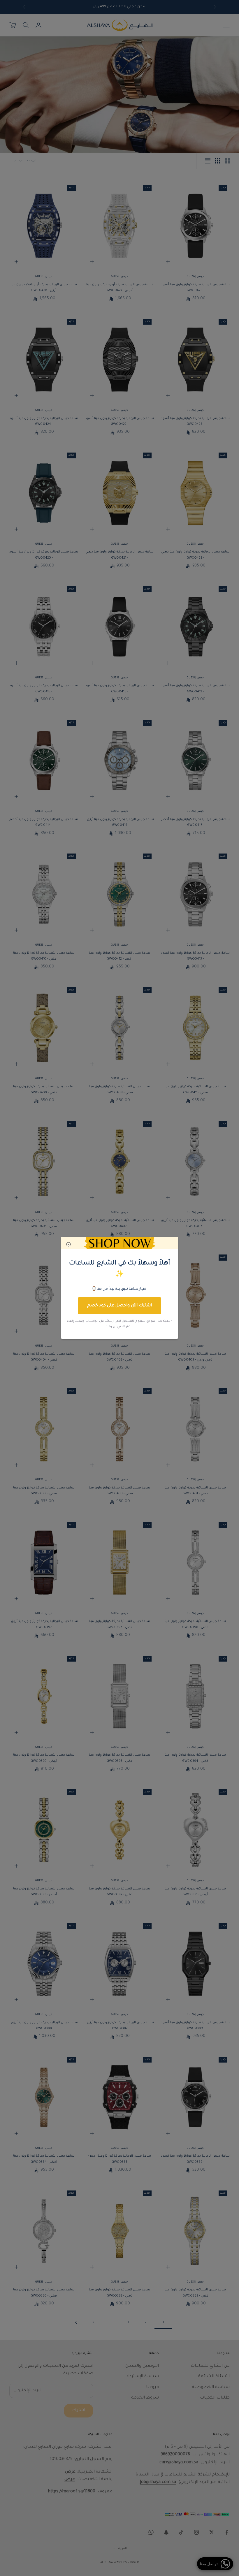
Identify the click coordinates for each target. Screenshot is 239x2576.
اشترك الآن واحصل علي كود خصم (119, 1306)
